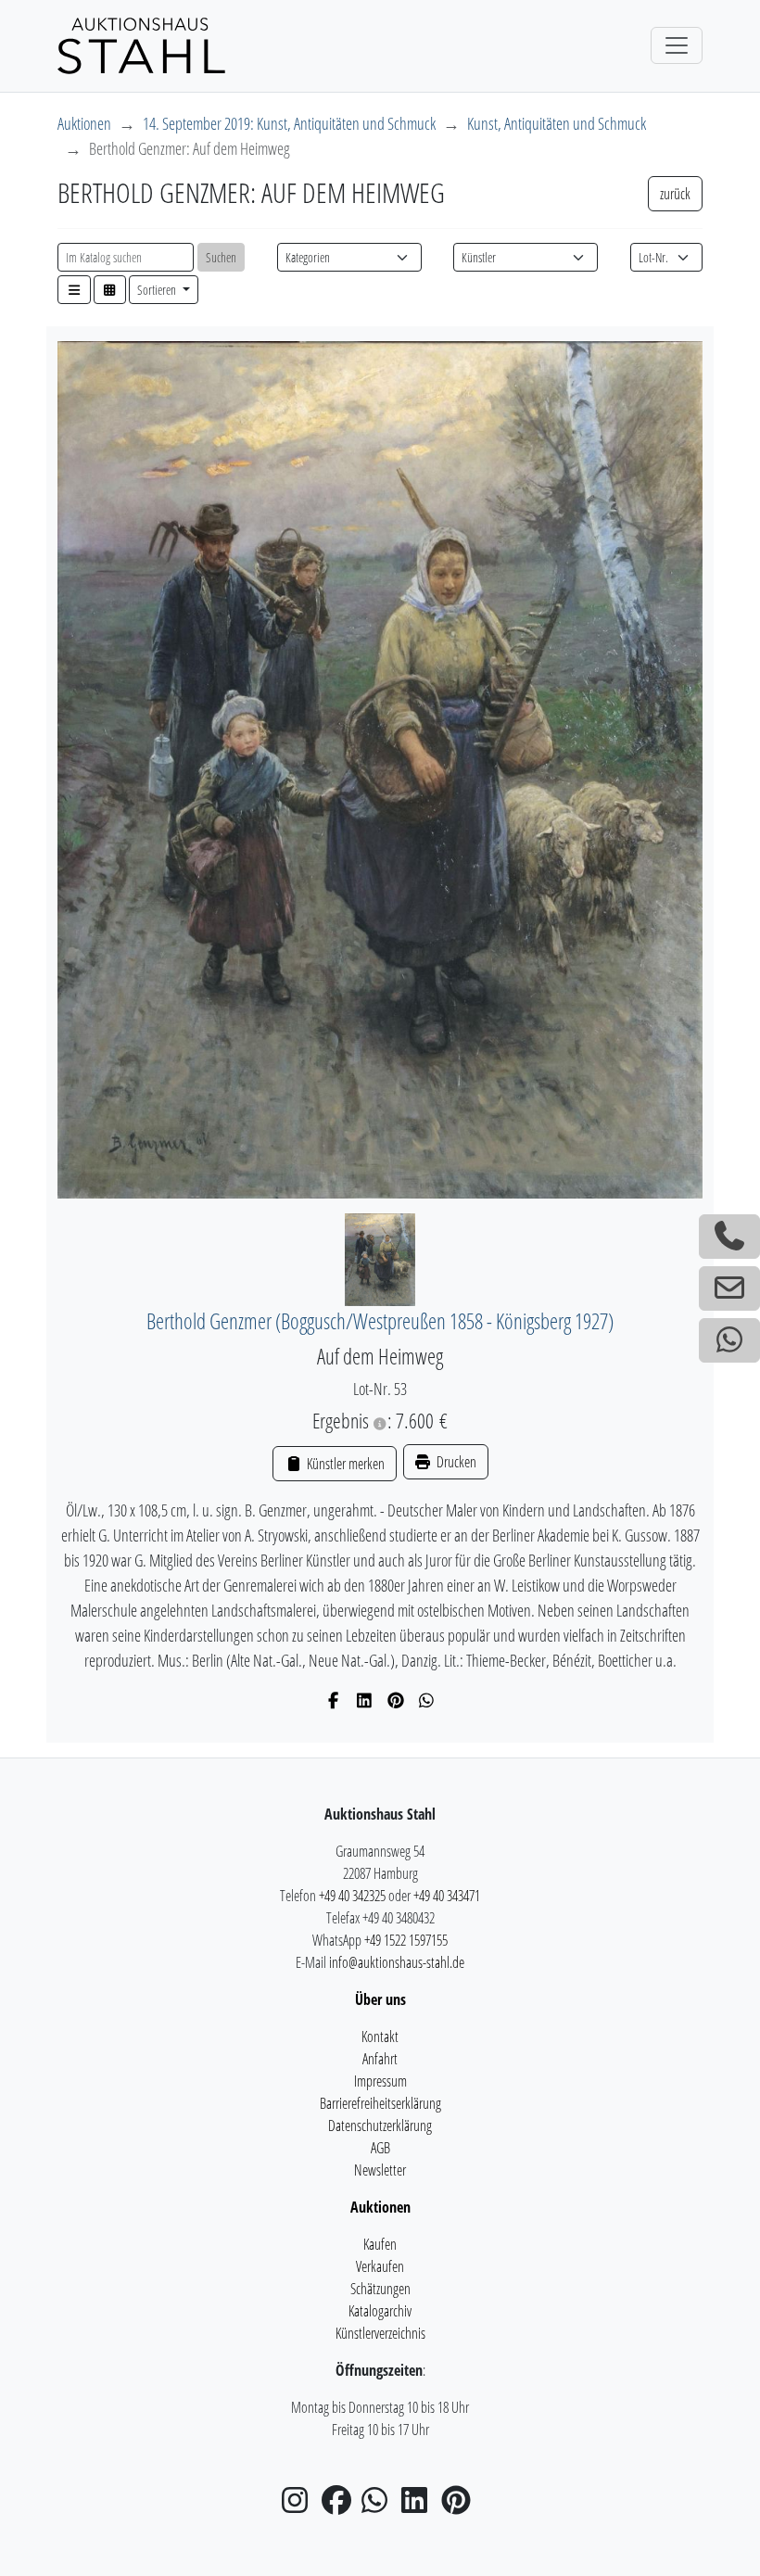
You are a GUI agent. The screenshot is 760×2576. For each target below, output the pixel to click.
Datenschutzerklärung (380, 2126)
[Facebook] (334, 1700)
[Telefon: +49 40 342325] (729, 1237)
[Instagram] (300, 2506)
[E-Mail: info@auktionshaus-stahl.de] (729, 1288)
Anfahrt (380, 2059)
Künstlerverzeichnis (380, 2333)
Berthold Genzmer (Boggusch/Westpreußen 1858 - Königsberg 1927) (380, 1321)
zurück (675, 194)
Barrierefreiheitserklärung (380, 2103)
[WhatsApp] (427, 1700)
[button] (74, 290)
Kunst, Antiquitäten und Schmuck (557, 123)
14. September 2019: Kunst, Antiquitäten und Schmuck (289, 123)
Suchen (221, 257)
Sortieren (158, 290)
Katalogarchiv (380, 2311)
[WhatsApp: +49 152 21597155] (729, 1340)
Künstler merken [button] (344, 1464)
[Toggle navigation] (677, 45)
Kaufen (380, 2244)
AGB (380, 2148)
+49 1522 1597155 (406, 1940)
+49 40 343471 (447, 1896)
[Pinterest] (396, 1700)
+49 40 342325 (352, 1896)
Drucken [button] (455, 1462)
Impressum (380, 2081)
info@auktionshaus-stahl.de (397, 1962)
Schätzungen (380, 2289)
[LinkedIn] (365, 1700)
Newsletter (380, 2170)
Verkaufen (380, 2266)
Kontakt (380, 2037)
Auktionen (84, 123)
